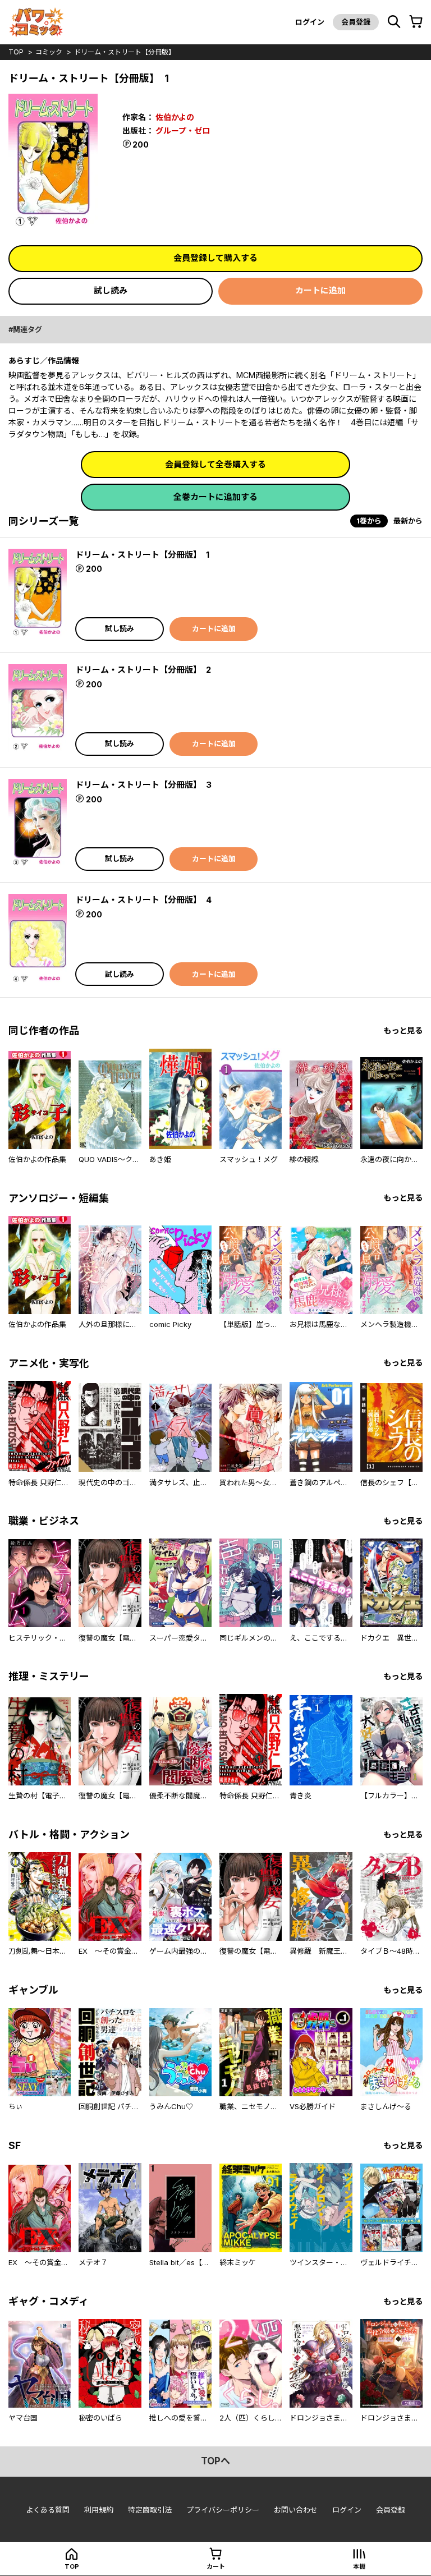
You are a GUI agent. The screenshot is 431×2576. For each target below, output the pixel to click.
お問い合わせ (296, 2510)
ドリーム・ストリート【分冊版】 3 (143, 785)
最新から (408, 521)
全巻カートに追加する (215, 497)
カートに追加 (320, 290)
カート (216, 2566)
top (16, 52)
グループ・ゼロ (183, 130)
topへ (215, 2461)
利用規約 (99, 2510)
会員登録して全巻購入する (215, 464)
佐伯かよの (175, 117)
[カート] (416, 22)
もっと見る (403, 1030)
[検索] (394, 22)
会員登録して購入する (215, 258)
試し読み (111, 290)
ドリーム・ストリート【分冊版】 (125, 52)
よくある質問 (48, 2510)
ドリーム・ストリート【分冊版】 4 (143, 900)
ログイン (310, 22)
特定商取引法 (150, 2510)
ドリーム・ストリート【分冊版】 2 (143, 670)
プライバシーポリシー (223, 2510)
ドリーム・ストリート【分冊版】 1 (142, 555)
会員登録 (356, 22)
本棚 (359, 2566)
